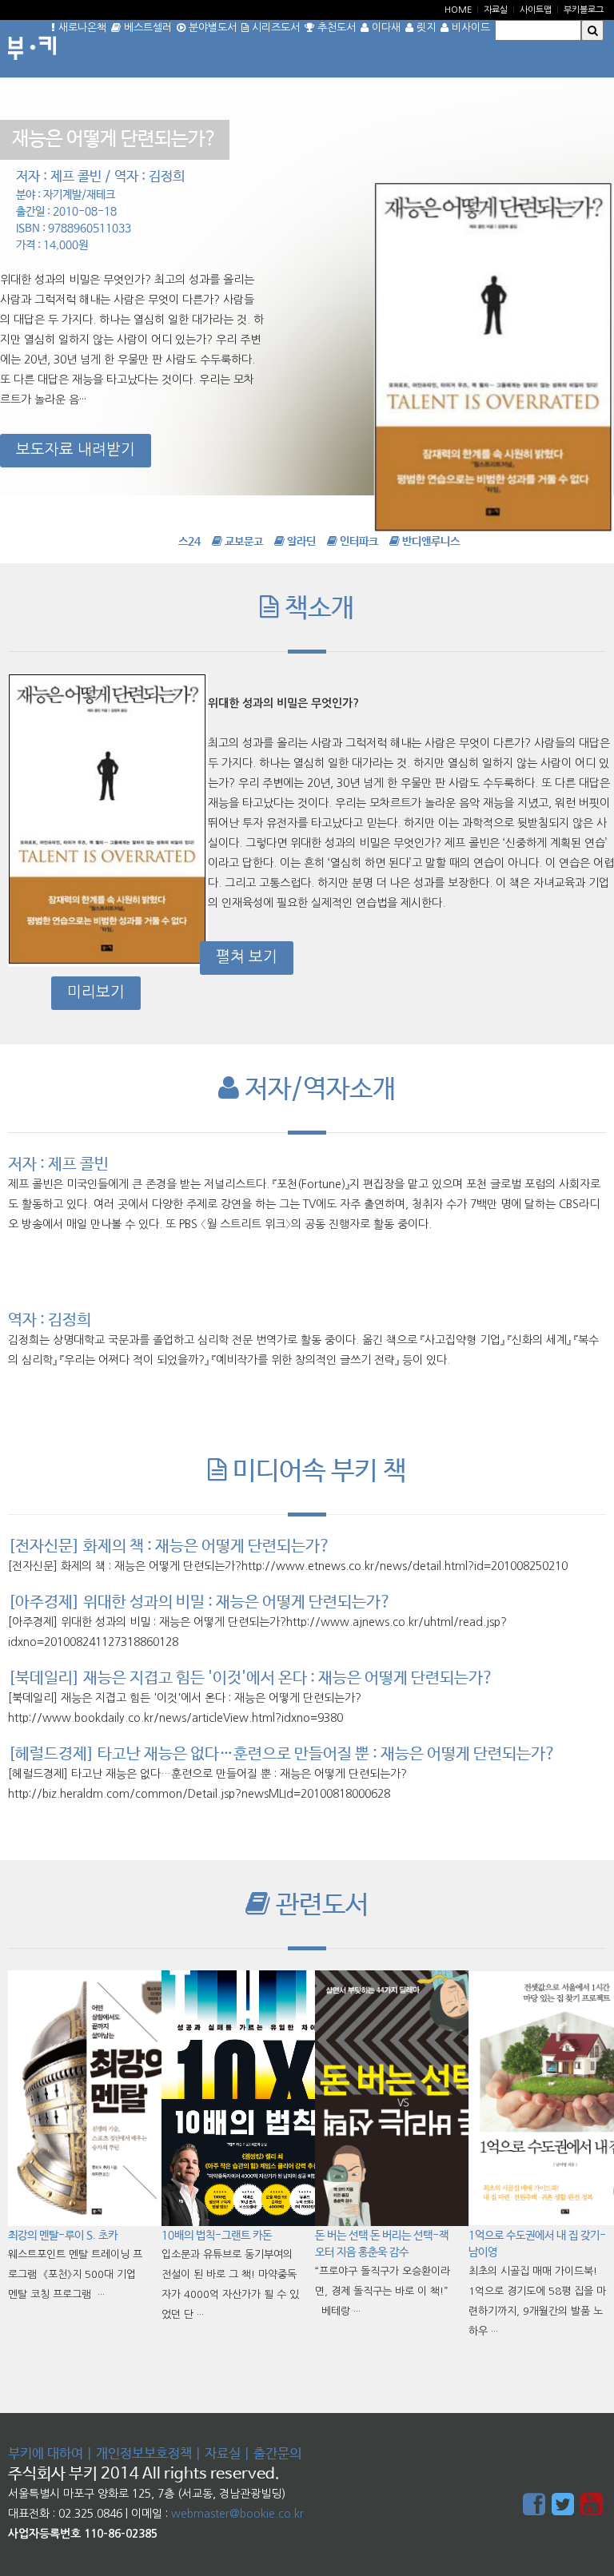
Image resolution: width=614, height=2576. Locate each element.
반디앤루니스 (430, 542)
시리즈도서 (274, 28)
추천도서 (335, 28)
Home (458, 10)
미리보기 (96, 992)
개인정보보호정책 (144, 2454)
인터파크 (358, 542)
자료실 (496, 10)
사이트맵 (536, 10)
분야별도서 (211, 28)
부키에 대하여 (46, 2454)
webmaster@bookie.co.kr (237, 2514)
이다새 (385, 28)
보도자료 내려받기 (76, 449)
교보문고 (243, 542)
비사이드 (469, 28)
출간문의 (277, 2454)
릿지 (425, 28)
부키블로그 (584, 10)
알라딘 (300, 542)
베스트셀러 (146, 28)
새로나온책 (81, 28)
